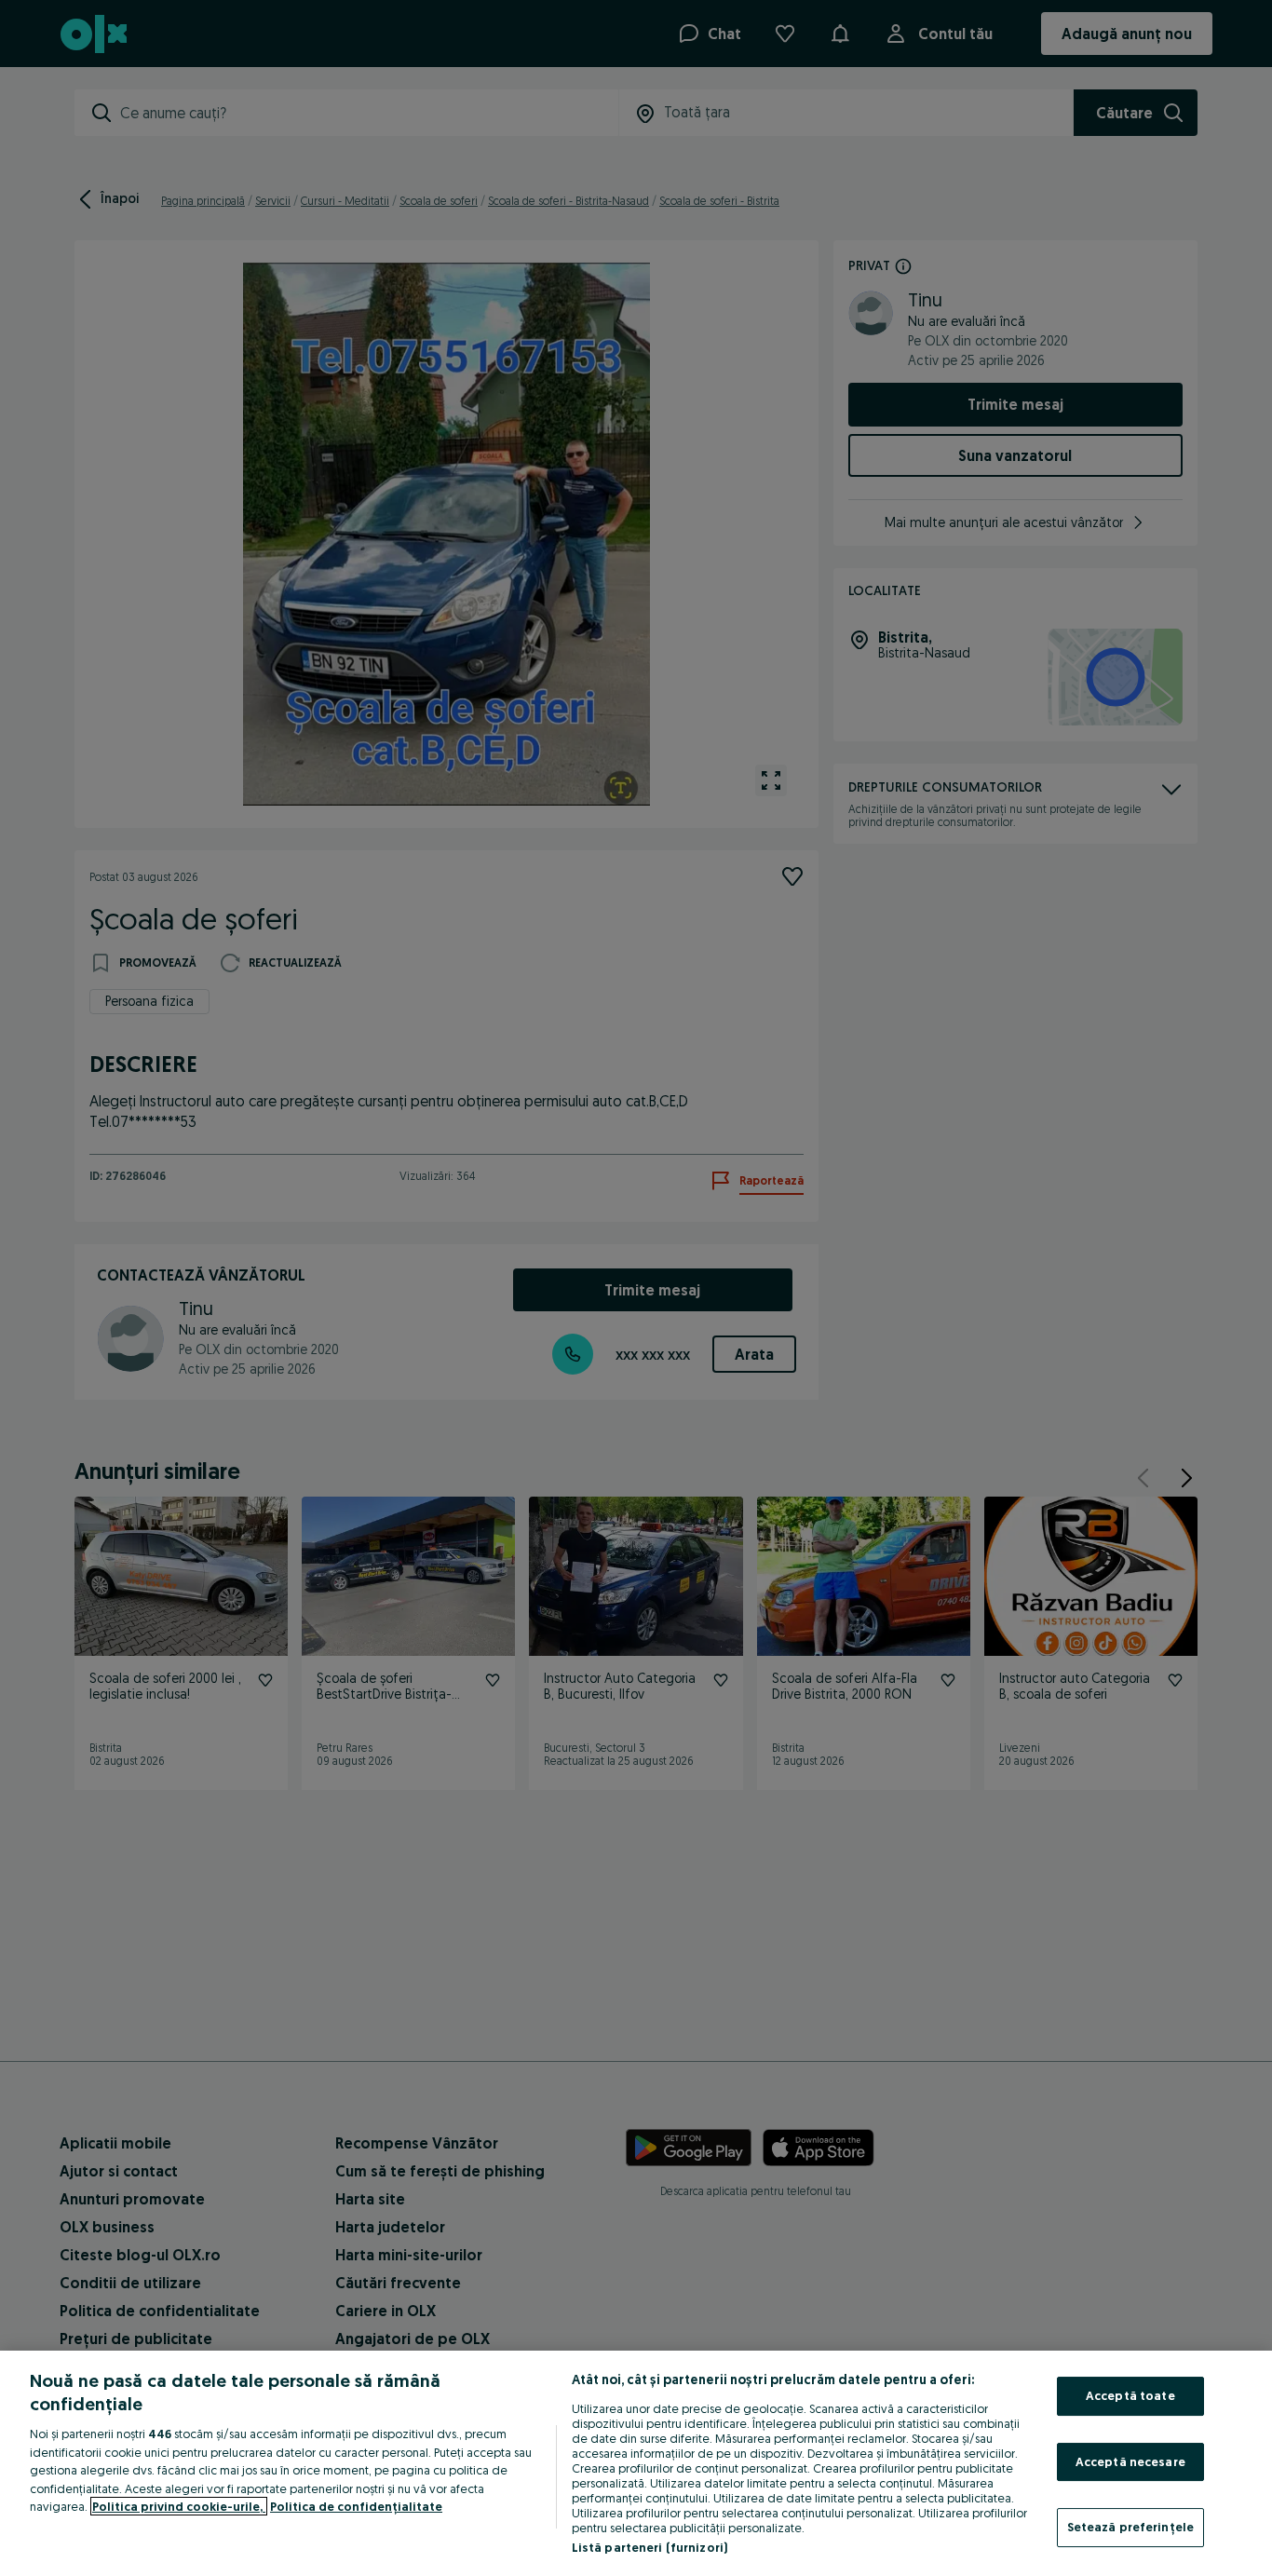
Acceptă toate (1130, 2395)
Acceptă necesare (1130, 2461)
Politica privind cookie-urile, (179, 2506)
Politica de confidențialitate (356, 2506)
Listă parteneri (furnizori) (650, 2547)
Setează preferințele (1131, 2527)
